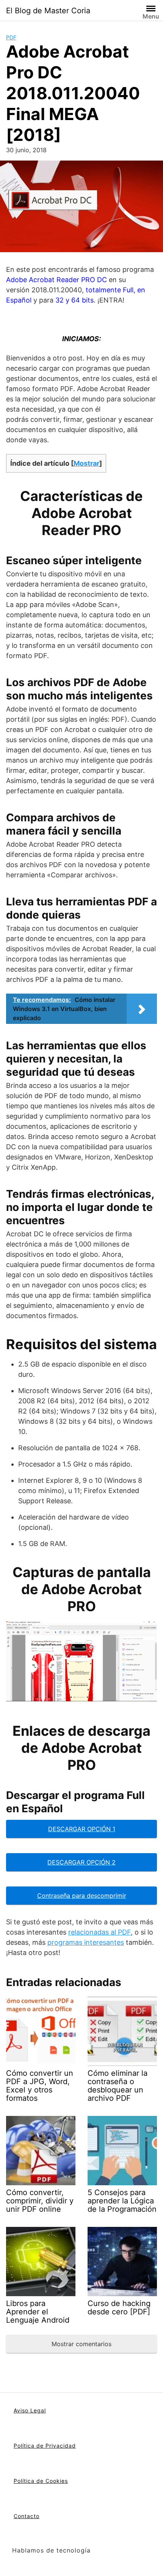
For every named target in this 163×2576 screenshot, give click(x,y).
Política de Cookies (41, 2481)
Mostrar (86, 463)
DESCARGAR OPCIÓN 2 (81, 1862)
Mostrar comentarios (81, 2344)
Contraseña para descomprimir (82, 1896)
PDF (11, 37)
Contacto (27, 2516)
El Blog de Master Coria (48, 11)
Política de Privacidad (45, 2446)
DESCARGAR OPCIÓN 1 (82, 1829)
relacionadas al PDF (100, 1932)
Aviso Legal (30, 2410)
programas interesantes (86, 1942)
